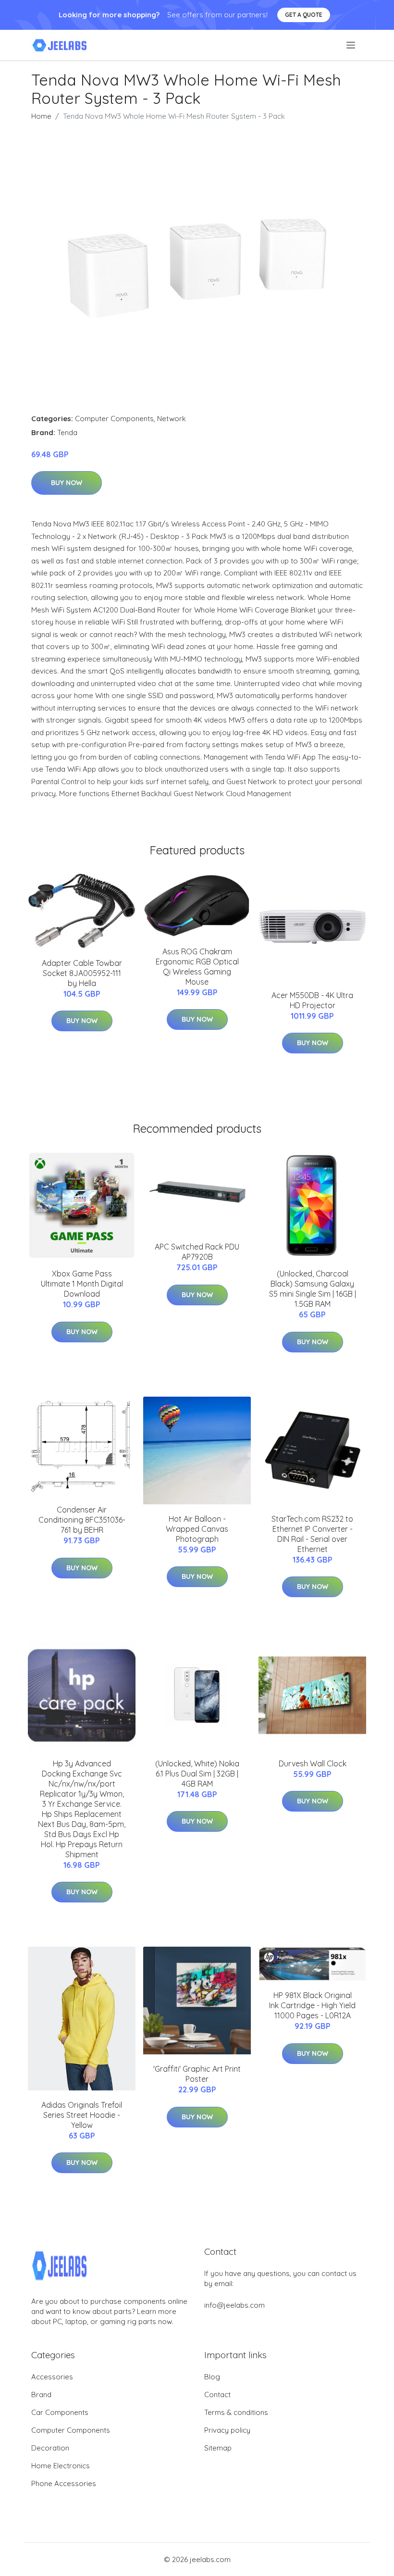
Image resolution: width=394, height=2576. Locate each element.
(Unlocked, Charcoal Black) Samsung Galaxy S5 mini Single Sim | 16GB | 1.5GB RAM (313, 1289)
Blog (212, 2377)
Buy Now (67, 483)
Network (172, 419)
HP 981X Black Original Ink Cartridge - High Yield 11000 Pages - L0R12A (312, 2005)
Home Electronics (61, 2466)
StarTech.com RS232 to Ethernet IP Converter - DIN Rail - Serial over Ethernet (312, 1534)
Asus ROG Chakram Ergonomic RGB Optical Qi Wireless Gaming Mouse (197, 967)
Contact (217, 2395)
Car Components (60, 2412)
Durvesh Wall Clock (313, 1763)
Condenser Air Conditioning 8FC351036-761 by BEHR (82, 1520)
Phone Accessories (64, 2483)
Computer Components (114, 419)
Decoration (50, 2448)
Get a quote (304, 15)
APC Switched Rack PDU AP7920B (197, 1252)
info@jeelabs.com (234, 2305)
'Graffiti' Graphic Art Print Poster (197, 2074)
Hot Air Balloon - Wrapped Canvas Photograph (197, 1529)
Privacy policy (227, 2430)
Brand (41, 2395)
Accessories (52, 2377)
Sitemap (218, 2448)
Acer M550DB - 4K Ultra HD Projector (312, 1000)
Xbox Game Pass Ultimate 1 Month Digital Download (82, 1284)
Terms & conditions (236, 2412)
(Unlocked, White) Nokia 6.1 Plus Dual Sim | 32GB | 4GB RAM (197, 1774)
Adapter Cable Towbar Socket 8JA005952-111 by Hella (82, 973)
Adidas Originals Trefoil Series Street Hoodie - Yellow (82, 2115)
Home (41, 116)
